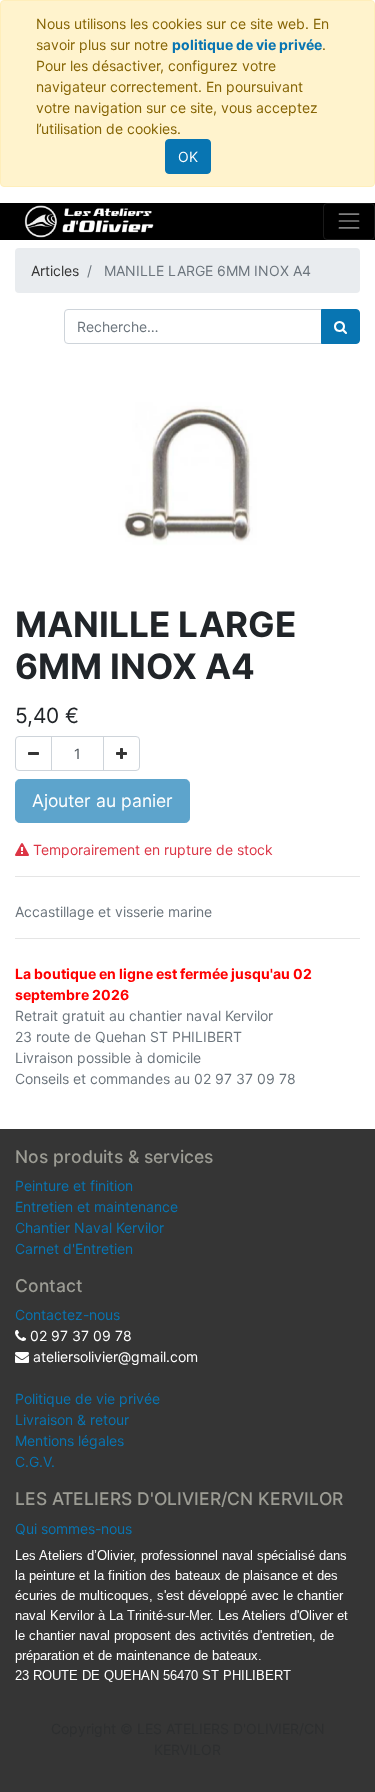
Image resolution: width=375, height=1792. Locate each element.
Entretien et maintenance (96, 1206)
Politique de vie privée (87, 1398)
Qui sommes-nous (73, 1528)
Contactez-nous (67, 1314)
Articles (55, 270)
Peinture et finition (74, 1185)
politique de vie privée (247, 44)
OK (188, 156)
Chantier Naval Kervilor (89, 1227)
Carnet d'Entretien (74, 1248)
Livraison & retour (72, 1419)
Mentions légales (69, 1440)
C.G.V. (35, 1461)
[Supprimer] (33, 753)
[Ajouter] (121, 753)
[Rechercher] (340, 326)
